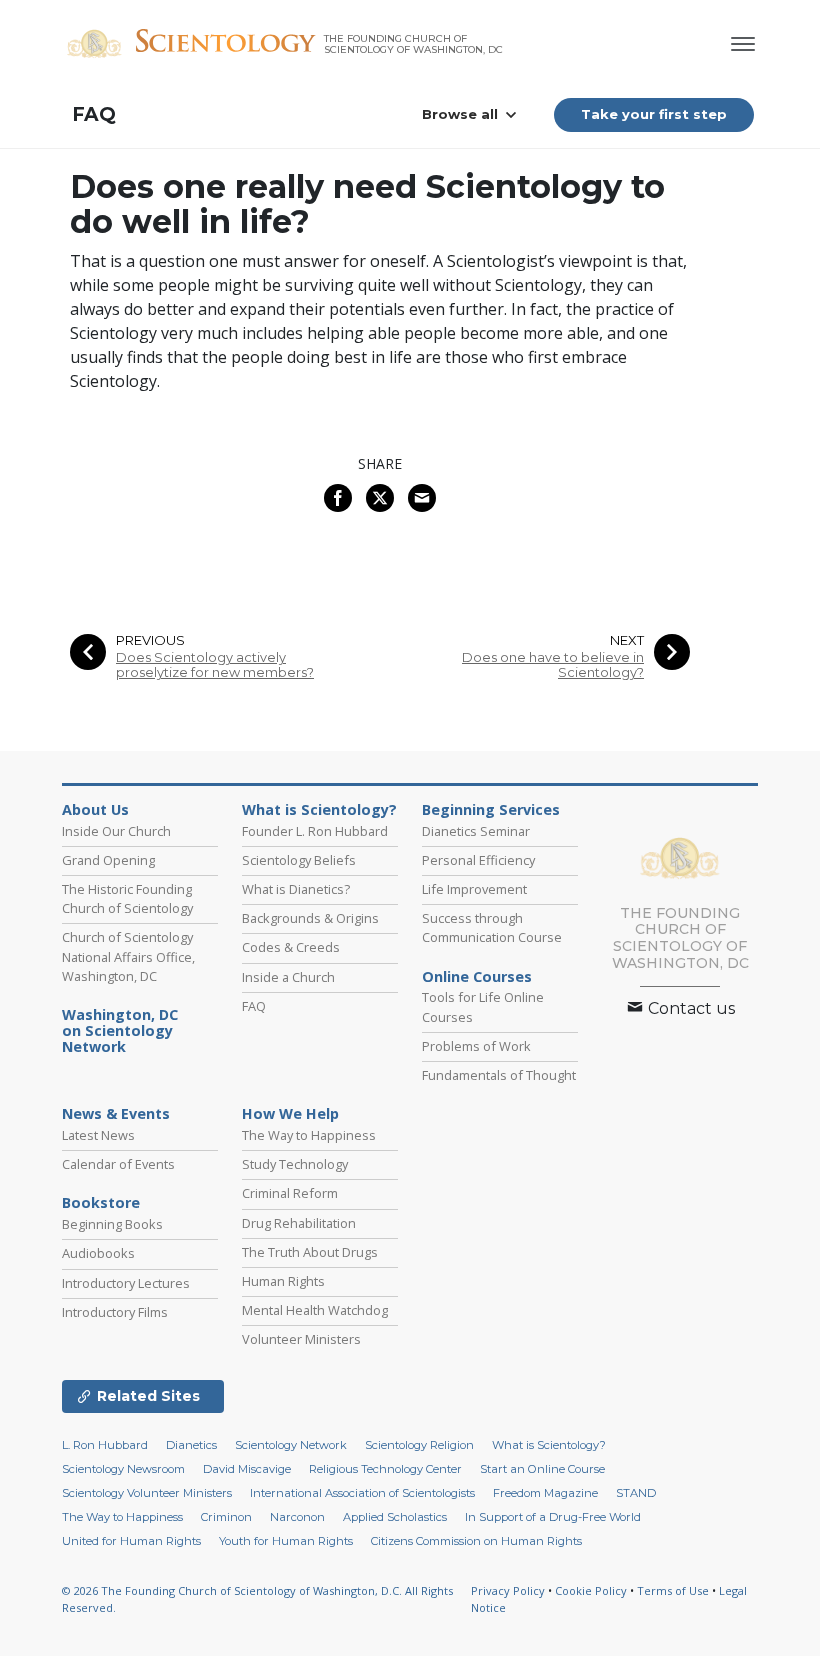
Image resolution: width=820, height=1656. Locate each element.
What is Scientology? (319, 810)
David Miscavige (247, 1469)
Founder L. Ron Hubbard (315, 831)
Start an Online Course (542, 1469)
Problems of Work (476, 1046)
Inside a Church (288, 977)
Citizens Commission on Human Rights (476, 1541)
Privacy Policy (508, 1590)
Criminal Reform (290, 1193)
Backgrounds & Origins (310, 918)
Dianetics (191, 1445)
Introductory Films (115, 1312)
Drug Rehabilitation (299, 1223)
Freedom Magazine (545, 1493)
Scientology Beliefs (299, 860)
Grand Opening (108, 860)
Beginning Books (112, 1224)
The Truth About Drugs (310, 1252)
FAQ (94, 114)
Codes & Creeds (291, 947)
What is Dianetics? (296, 889)
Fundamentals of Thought (499, 1075)
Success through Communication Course (492, 927)
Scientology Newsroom (123, 1469)
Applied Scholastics (395, 1517)
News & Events (116, 1114)
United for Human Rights (131, 1541)
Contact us (689, 1008)
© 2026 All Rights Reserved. (257, 1599)
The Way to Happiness (309, 1135)
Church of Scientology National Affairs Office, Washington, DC (128, 956)
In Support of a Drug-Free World (553, 1517)
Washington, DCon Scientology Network (120, 1031)
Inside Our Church (116, 831)
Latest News (98, 1135)
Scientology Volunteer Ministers (147, 1493)
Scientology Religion (419, 1445)
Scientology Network (291, 1445)
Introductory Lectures (126, 1283)
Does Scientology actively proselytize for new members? (215, 665)
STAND (636, 1493)
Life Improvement (474, 889)
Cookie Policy (591, 1590)
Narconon (297, 1517)
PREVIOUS (150, 640)
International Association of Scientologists (362, 1493)
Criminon (226, 1517)
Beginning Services (491, 810)
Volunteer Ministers (301, 1339)
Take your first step (654, 114)
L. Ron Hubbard (105, 1445)
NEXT (627, 640)
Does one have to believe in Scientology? (553, 665)
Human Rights (283, 1281)
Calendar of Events (118, 1164)
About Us (95, 810)
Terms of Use (673, 1590)
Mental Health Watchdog (315, 1310)
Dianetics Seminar (476, 831)
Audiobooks (98, 1253)
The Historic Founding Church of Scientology (127, 898)
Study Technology (295, 1164)
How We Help (290, 1114)
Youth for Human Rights (286, 1541)
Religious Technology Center (385, 1469)
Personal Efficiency (478, 860)
